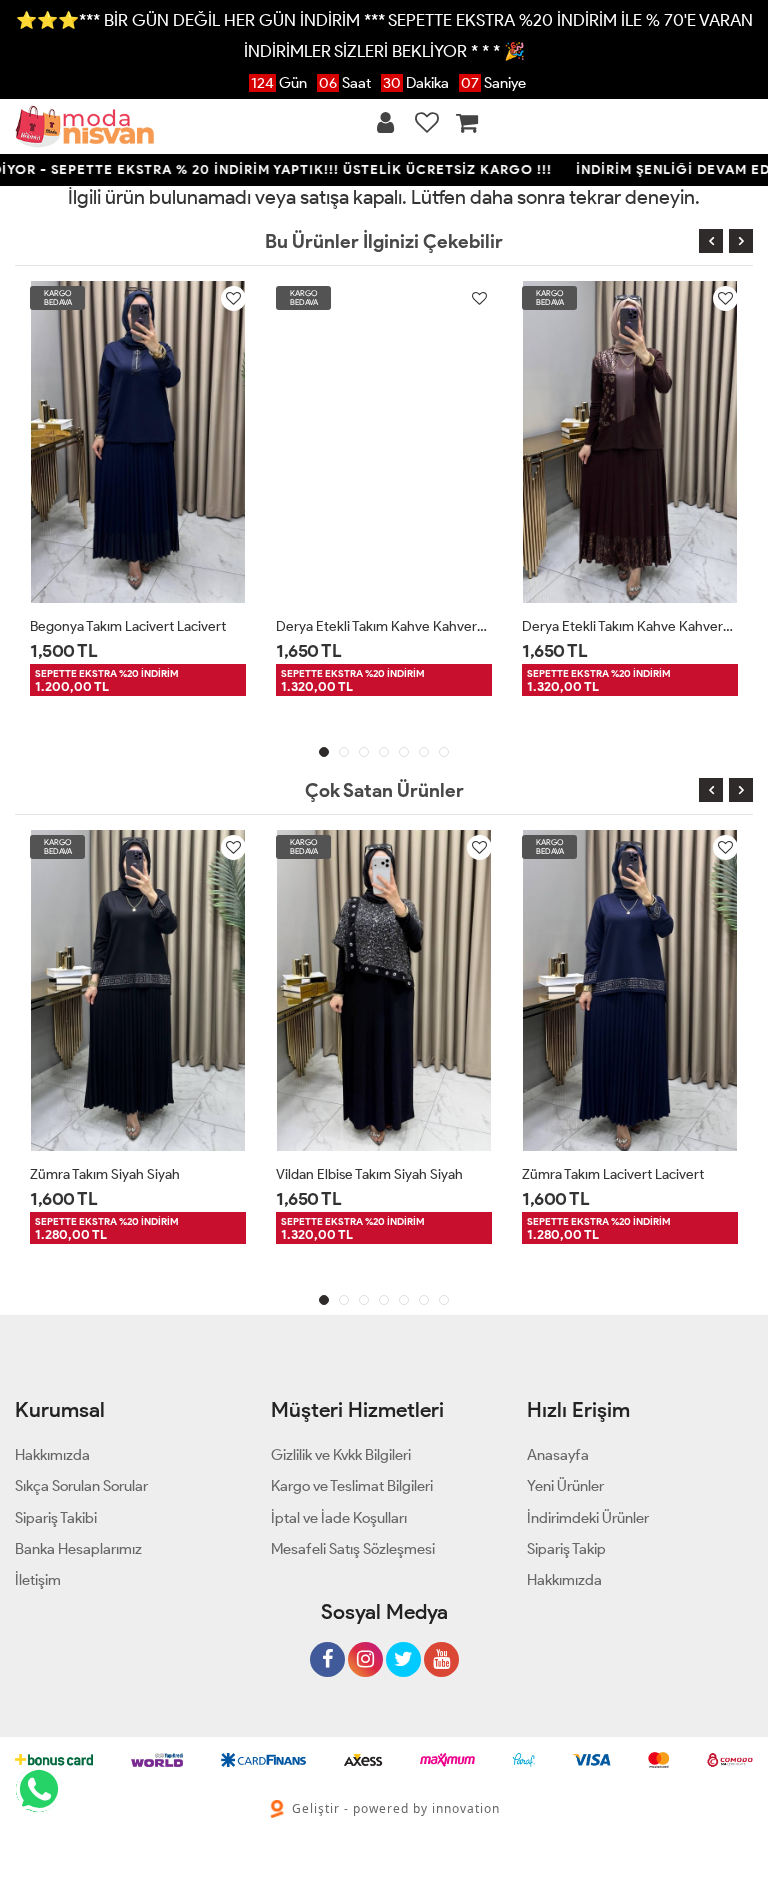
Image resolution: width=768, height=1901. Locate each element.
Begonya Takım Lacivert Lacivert (128, 626)
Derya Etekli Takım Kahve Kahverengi (384, 626)
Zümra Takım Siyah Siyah (105, 1174)
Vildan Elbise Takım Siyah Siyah (369, 1174)
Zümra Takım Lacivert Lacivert (613, 1174)
